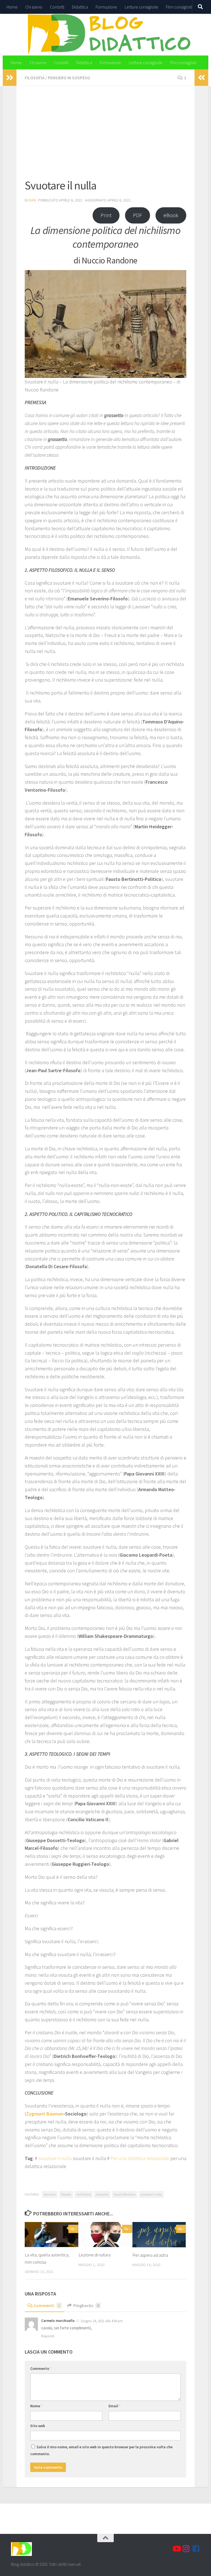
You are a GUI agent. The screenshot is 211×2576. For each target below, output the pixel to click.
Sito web (38, 2426)
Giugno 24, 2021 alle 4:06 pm (102, 2321)
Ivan (32, 200)
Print (106, 215)
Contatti (57, 7)
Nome (36, 2406)
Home (12, 7)
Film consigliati (179, 7)
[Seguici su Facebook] (196, 2549)
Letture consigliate (141, 7)
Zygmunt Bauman (45, 2114)
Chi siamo (34, 7)
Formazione (106, 7)
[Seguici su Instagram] (186, 2549)
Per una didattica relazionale (140, 2158)
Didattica (80, 7)
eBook (171, 215)
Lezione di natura (95, 2255)
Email (115, 2406)
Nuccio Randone (125, 2194)
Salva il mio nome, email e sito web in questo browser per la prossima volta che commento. (101, 2450)
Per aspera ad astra (150, 2255)
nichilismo (84, 2194)
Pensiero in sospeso (69, 78)
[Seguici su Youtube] (176, 2549)
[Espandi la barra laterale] (10, 78)
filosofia (66, 2194)
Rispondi (48, 2336)
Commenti (47, 2305)
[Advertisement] (105, 135)
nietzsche (102, 2194)
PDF (138, 215)
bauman (50, 2194)
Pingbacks (86, 2305)
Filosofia (35, 78)
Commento (41, 2368)
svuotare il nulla (55, 2158)
